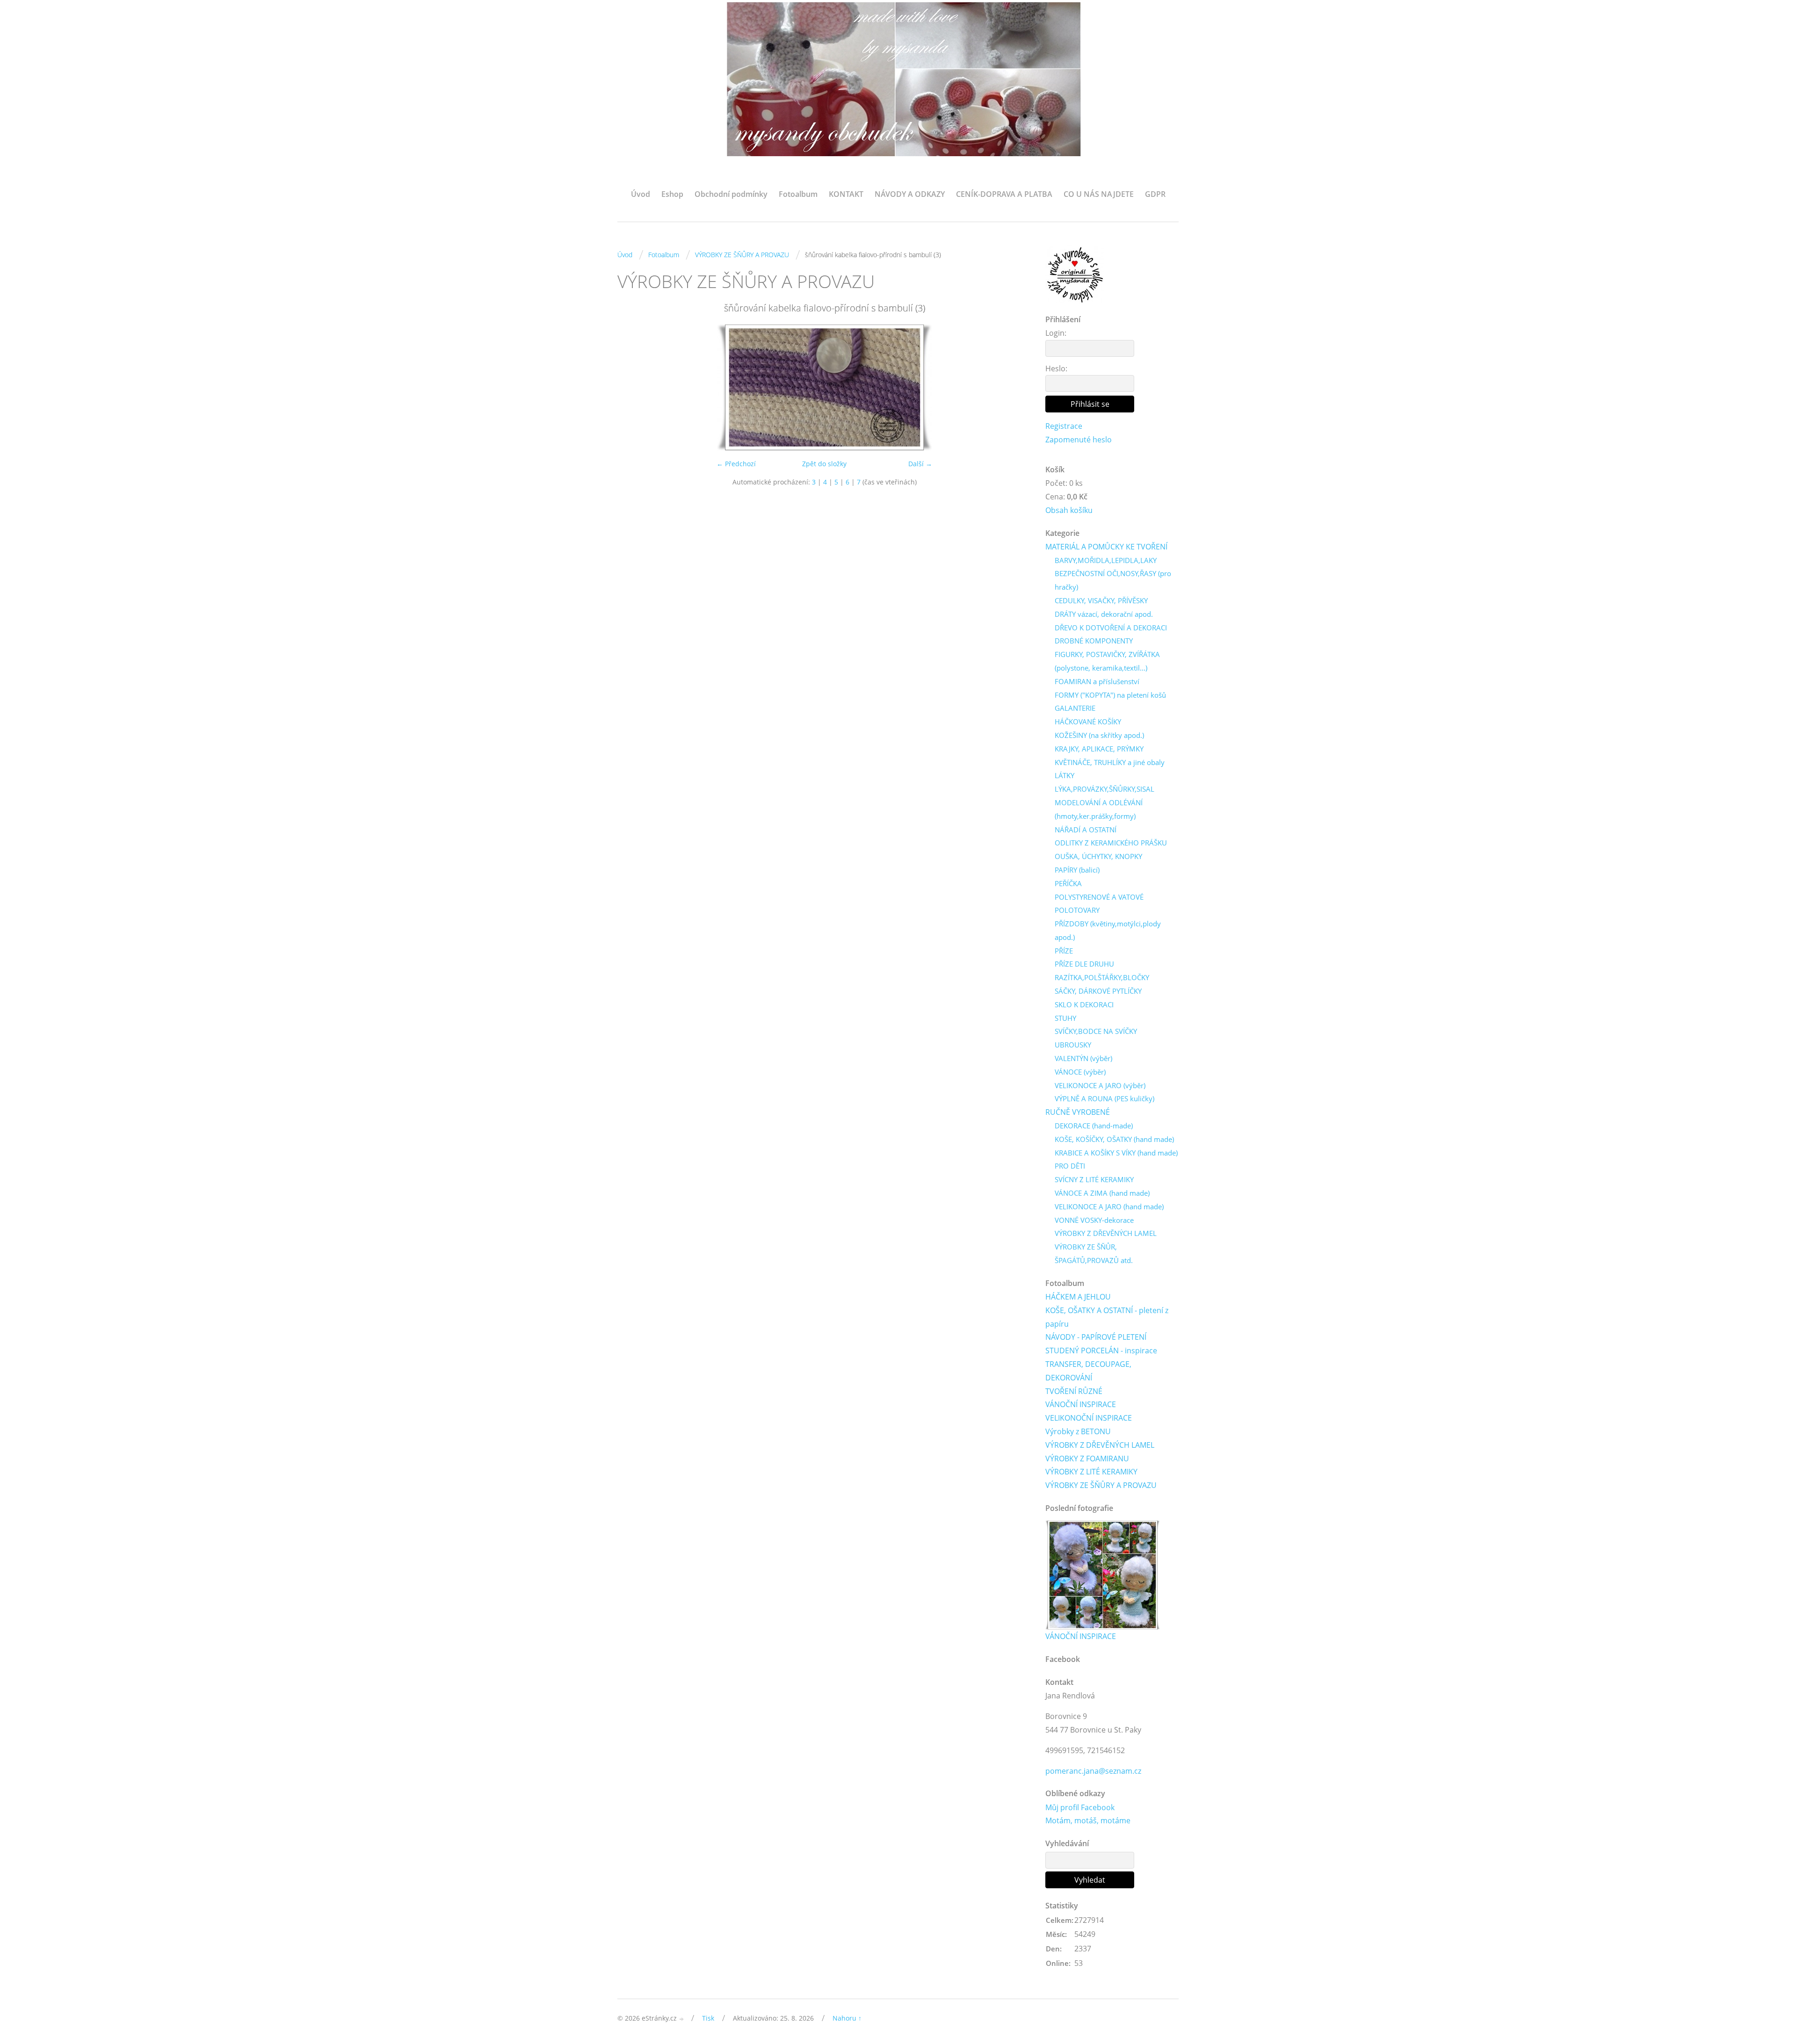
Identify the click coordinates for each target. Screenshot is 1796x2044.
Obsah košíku (1069, 510)
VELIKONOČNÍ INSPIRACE (1089, 1418)
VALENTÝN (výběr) (1083, 1058)
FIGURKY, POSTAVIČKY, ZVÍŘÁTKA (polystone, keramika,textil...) (1107, 661)
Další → (920, 464)
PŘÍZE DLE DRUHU (1084, 964)
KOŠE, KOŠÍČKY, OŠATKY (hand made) (1114, 1139)
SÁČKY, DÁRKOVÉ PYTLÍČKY (1098, 991)
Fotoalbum (798, 194)
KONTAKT (846, 194)
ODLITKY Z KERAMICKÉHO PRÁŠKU (1111, 843)
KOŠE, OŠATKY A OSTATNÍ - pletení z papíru (1107, 1317)
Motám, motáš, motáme (1088, 1820)
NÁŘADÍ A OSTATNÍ (1086, 830)
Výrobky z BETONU (1078, 1431)
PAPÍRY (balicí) (1077, 870)
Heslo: (1056, 368)
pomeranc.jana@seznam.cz (1093, 1771)
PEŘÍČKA (1068, 883)
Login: (1056, 333)
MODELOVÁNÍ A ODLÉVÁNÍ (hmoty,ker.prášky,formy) (1099, 809)
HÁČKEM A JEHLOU (1078, 1297)
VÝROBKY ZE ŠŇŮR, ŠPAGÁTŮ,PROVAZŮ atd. (1094, 1253)
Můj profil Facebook (1080, 1807)
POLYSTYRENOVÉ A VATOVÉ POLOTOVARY (1099, 904)
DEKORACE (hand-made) (1094, 1126)
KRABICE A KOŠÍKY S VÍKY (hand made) (1116, 1153)
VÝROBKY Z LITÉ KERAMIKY (1091, 1472)
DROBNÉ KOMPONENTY (1094, 641)
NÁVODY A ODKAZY (910, 194)
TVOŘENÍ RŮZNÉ (1074, 1391)
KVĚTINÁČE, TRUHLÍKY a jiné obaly (1110, 762)
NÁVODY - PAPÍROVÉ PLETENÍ (1096, 1337)
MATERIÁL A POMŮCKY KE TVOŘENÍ (1106, 547)
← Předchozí (736, 464)
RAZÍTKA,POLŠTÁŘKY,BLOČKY (1102, 977)
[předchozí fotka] (633, 387)
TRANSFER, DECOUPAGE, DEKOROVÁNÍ (1088, 1371)
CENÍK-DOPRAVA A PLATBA (1004, 194)
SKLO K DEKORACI (1084, 1004)
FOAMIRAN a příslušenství (1097, 681)
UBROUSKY (1073, 1045)
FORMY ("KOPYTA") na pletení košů (1110, 695)
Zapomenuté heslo (1079, 440)
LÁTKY (1065, 775)
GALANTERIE (1075, 708)
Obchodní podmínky (731, 194)
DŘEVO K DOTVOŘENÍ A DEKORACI (1111, 628)
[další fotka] (1016, 387)
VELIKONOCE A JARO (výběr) (1100, 1085)
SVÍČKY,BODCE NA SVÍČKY (1096, 1031)
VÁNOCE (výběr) (1080, 1072)
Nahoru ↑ (847, 2018)
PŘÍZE (1064, 951)
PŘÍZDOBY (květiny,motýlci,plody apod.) (1108, 930)
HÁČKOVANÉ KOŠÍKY (1088, 722)
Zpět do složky (824, 464)
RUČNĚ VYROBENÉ (1078, 1112)
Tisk (708, 2018)
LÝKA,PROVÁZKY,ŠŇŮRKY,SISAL (1104, 789)
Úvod (641, 194)
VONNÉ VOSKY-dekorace (1094, 1220)
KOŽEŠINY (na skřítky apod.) (1099, 735)
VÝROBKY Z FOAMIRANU (1087, 1459)
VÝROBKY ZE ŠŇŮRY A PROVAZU (742, 255)
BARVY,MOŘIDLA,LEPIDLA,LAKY (1106, 560)
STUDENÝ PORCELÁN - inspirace (1101, 1351)
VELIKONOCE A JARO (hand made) (1109, 1206)
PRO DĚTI (1070, 1166)
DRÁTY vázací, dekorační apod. (1104, 614)
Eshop (672, 194)
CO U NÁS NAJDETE (1099, 194)
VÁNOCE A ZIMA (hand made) (1102, 1193)
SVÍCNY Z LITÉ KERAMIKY (1094, 1179)
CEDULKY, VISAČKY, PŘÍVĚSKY (1101, 600)
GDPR (1155, 194)
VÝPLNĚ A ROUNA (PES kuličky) (1104, 1098)
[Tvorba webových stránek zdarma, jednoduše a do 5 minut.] (682, 2019)
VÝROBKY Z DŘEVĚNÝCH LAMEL (1106, 1233)
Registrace (1064, 426)
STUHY (1065, 1018)
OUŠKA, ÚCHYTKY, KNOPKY (1098, 856)
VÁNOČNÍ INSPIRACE (1081, 1404)
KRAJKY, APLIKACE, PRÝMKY (1099, 749)
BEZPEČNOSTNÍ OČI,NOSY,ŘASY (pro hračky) (1113, 580)
